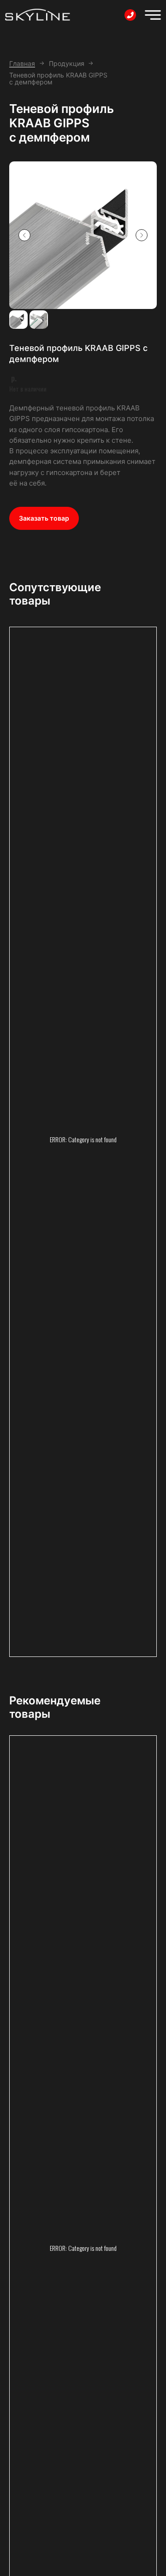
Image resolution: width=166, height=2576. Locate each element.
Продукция (67, 63)
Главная (22, 63)
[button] (44, 518)
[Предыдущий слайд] (24, 235)
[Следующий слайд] (142, 235)
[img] (153, 15)
